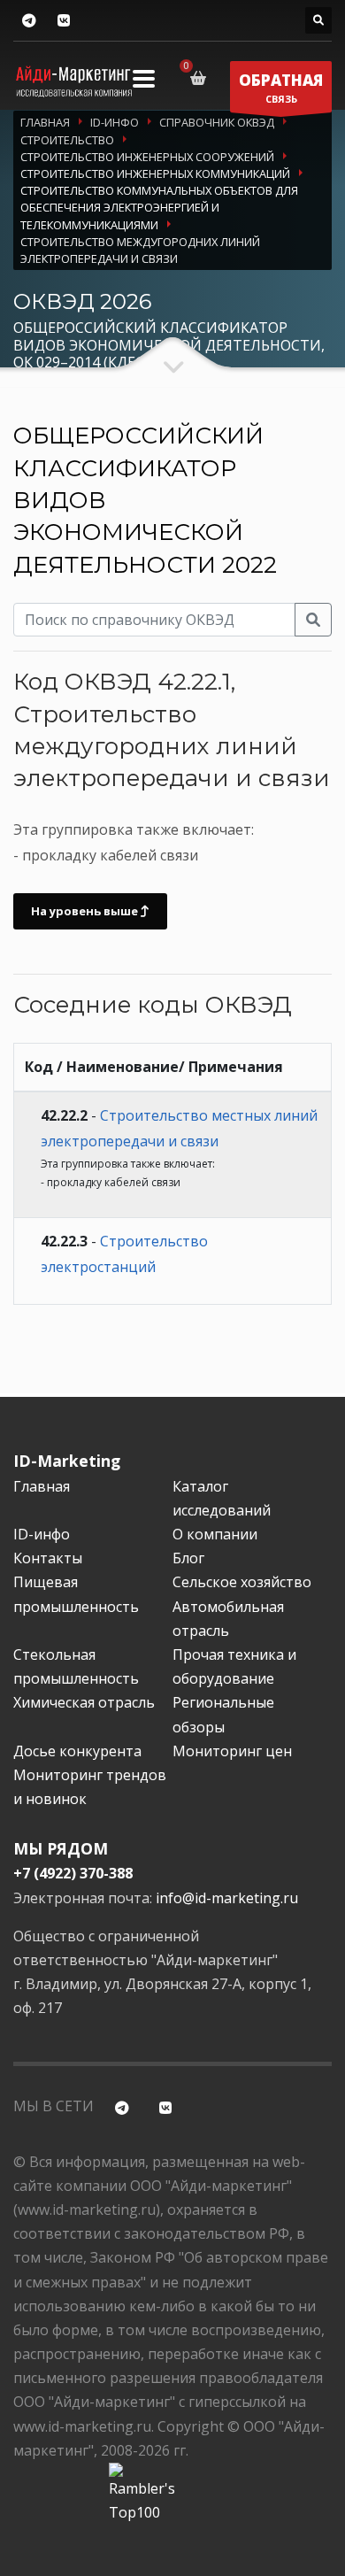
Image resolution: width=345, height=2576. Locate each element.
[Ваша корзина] (201, 78)
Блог (188, 1558)
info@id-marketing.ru (227, 1898)
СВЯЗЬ (281, 88)
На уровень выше (86, 911)
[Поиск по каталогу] (318, 20)
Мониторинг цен (232, 1751)
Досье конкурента (77, 1751)
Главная (42, 1486)
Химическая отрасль (84, 1702)
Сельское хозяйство (242, 1582)
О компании (215, 1534)
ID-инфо (42, 1534)
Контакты (48, 1558)
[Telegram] (29, 21)
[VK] (63, 21)
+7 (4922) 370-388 (73, 1873)
